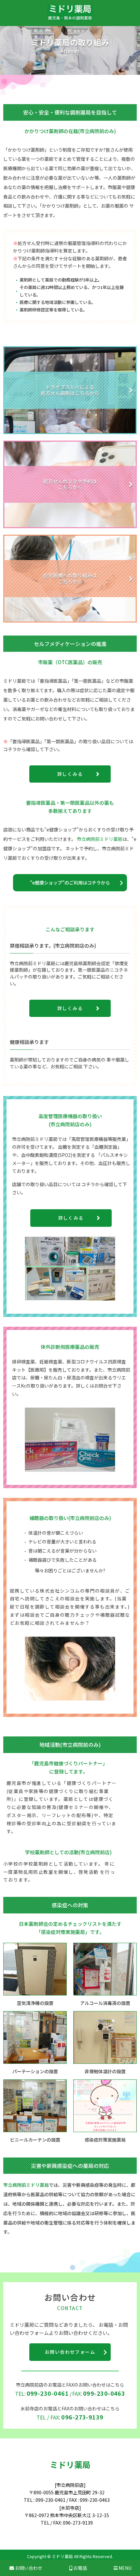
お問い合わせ (28, 2568)
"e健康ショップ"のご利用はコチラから (70, 883)
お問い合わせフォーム (70, 2352)
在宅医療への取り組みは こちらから (70, 578)
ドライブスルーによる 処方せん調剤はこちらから (70, 390)
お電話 (80, 2568)
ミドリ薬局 (70, 2464)
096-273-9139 (82, 2417)
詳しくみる (70, 774)
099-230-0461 (48, 2393)
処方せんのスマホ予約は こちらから (70, 484)
